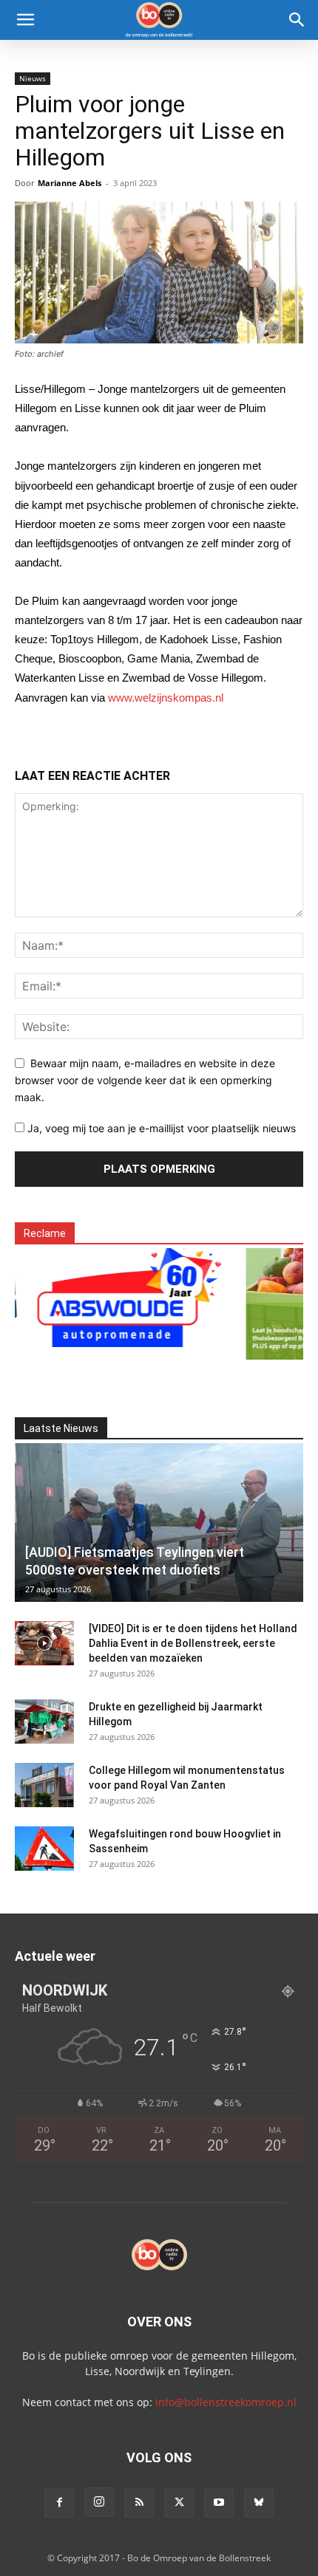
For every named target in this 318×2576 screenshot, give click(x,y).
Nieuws (33, 78)
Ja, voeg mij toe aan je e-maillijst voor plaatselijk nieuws (160, 1128)
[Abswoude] (117, 1295)
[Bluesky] (259, 2503)
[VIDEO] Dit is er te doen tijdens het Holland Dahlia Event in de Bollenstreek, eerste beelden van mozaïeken (193, 1643)
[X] (179, 2503)
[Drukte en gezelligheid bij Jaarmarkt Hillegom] (44, 1722)
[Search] (297, 20)
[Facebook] (59, 2503)
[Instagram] (99, 2502)
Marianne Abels (70, 183)
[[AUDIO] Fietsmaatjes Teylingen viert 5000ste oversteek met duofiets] (159, 1523)
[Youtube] (219, 2503)
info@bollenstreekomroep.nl (226, 2402)
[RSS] (139, 2503)
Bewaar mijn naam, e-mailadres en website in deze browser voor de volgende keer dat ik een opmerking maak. (145, 1080)
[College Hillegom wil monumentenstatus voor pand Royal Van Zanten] (44, 1785)
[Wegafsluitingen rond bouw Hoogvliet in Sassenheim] (44, 1849)
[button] (25, 20)
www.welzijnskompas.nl (166, 698)
